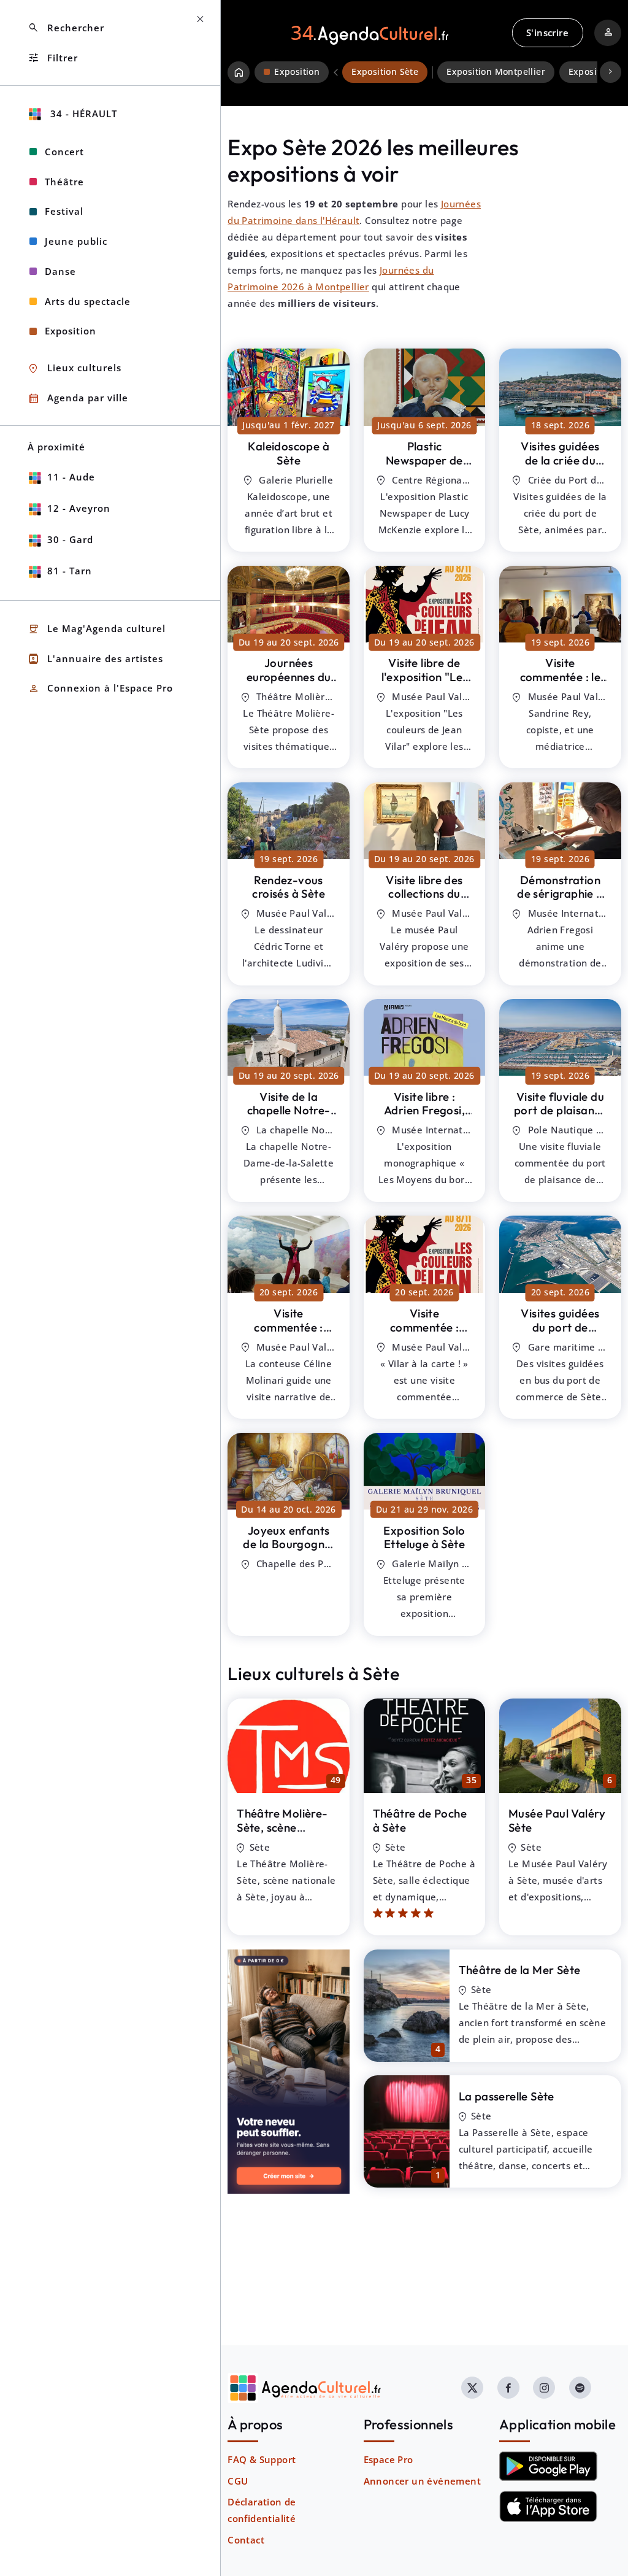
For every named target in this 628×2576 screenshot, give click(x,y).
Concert (64, 152)
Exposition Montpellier (496, 72)
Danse (60, 271)
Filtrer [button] (53, 58)
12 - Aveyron (79, 508)
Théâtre (64, 182)
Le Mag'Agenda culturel (97, 629)
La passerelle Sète (507, 2096)
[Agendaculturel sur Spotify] (580, 2388)
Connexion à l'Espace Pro (100, 689)
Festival (64, 211)
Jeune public (76, 241)
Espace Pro (389, 2459)
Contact (246, 2540)
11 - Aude (71, 477)
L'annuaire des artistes (95, 659)
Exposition (71, 331)
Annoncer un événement (422, 2481)
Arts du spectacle (88, 301)
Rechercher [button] (66, 28)
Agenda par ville (78, 399)
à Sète (289, 453)
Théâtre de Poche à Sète (420, 1820)
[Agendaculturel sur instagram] (544, 2388)
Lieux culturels (75, 368)
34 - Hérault (82, 114)
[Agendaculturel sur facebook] (508, 2388)
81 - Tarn (70, 571)
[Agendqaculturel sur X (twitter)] (472, 2388)
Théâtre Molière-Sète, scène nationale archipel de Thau (284, 1834)
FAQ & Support (262, 2459)
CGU (238, 2481)
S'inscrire (547, 33)
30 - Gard (70, 539)
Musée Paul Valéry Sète (557, 1820)
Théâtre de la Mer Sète (520, 1970)
